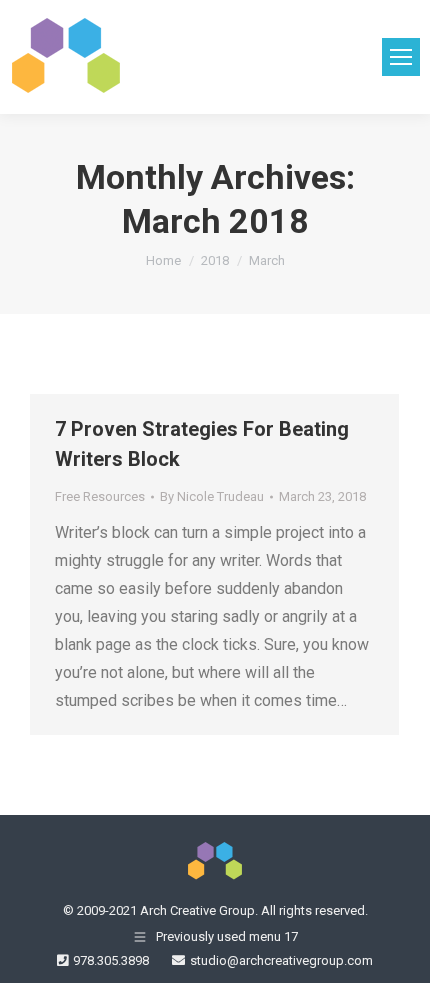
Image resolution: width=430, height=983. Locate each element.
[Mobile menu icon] (401, 57)
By (212, 496)
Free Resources (100, 496)
